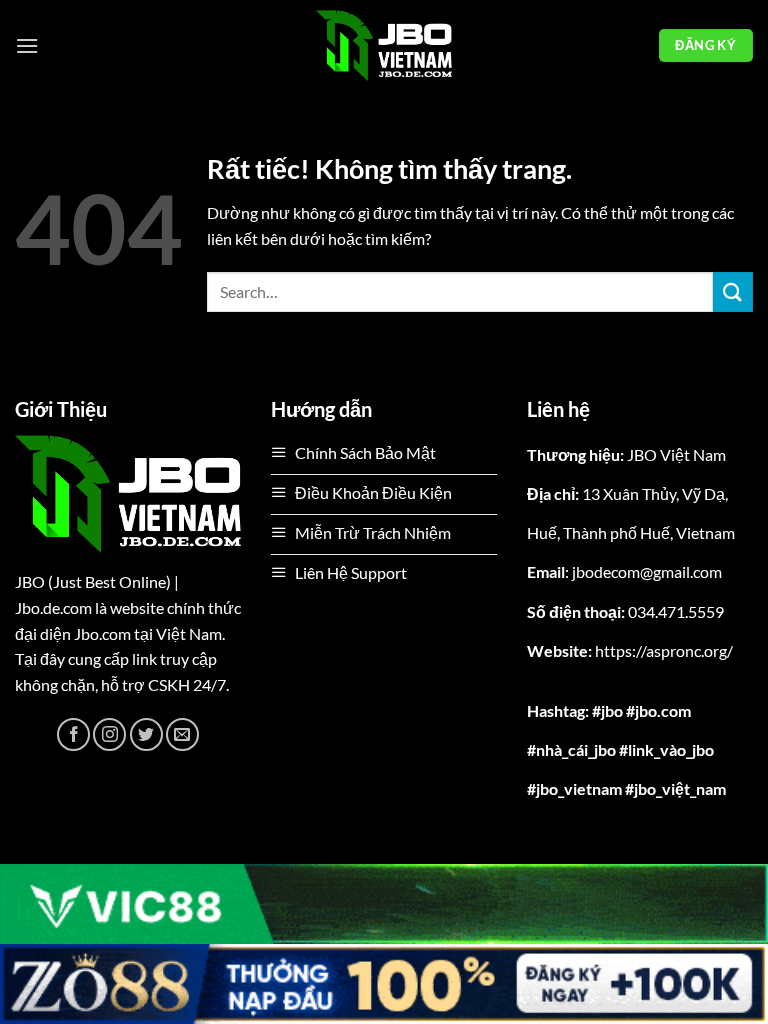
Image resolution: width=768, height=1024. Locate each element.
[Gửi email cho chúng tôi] (182, 734)
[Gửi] (733, 291)
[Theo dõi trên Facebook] (73, 734)
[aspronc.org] (384, 45)
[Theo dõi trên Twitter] (146, 734)
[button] (27, 45)
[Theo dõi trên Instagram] (109, 734)
